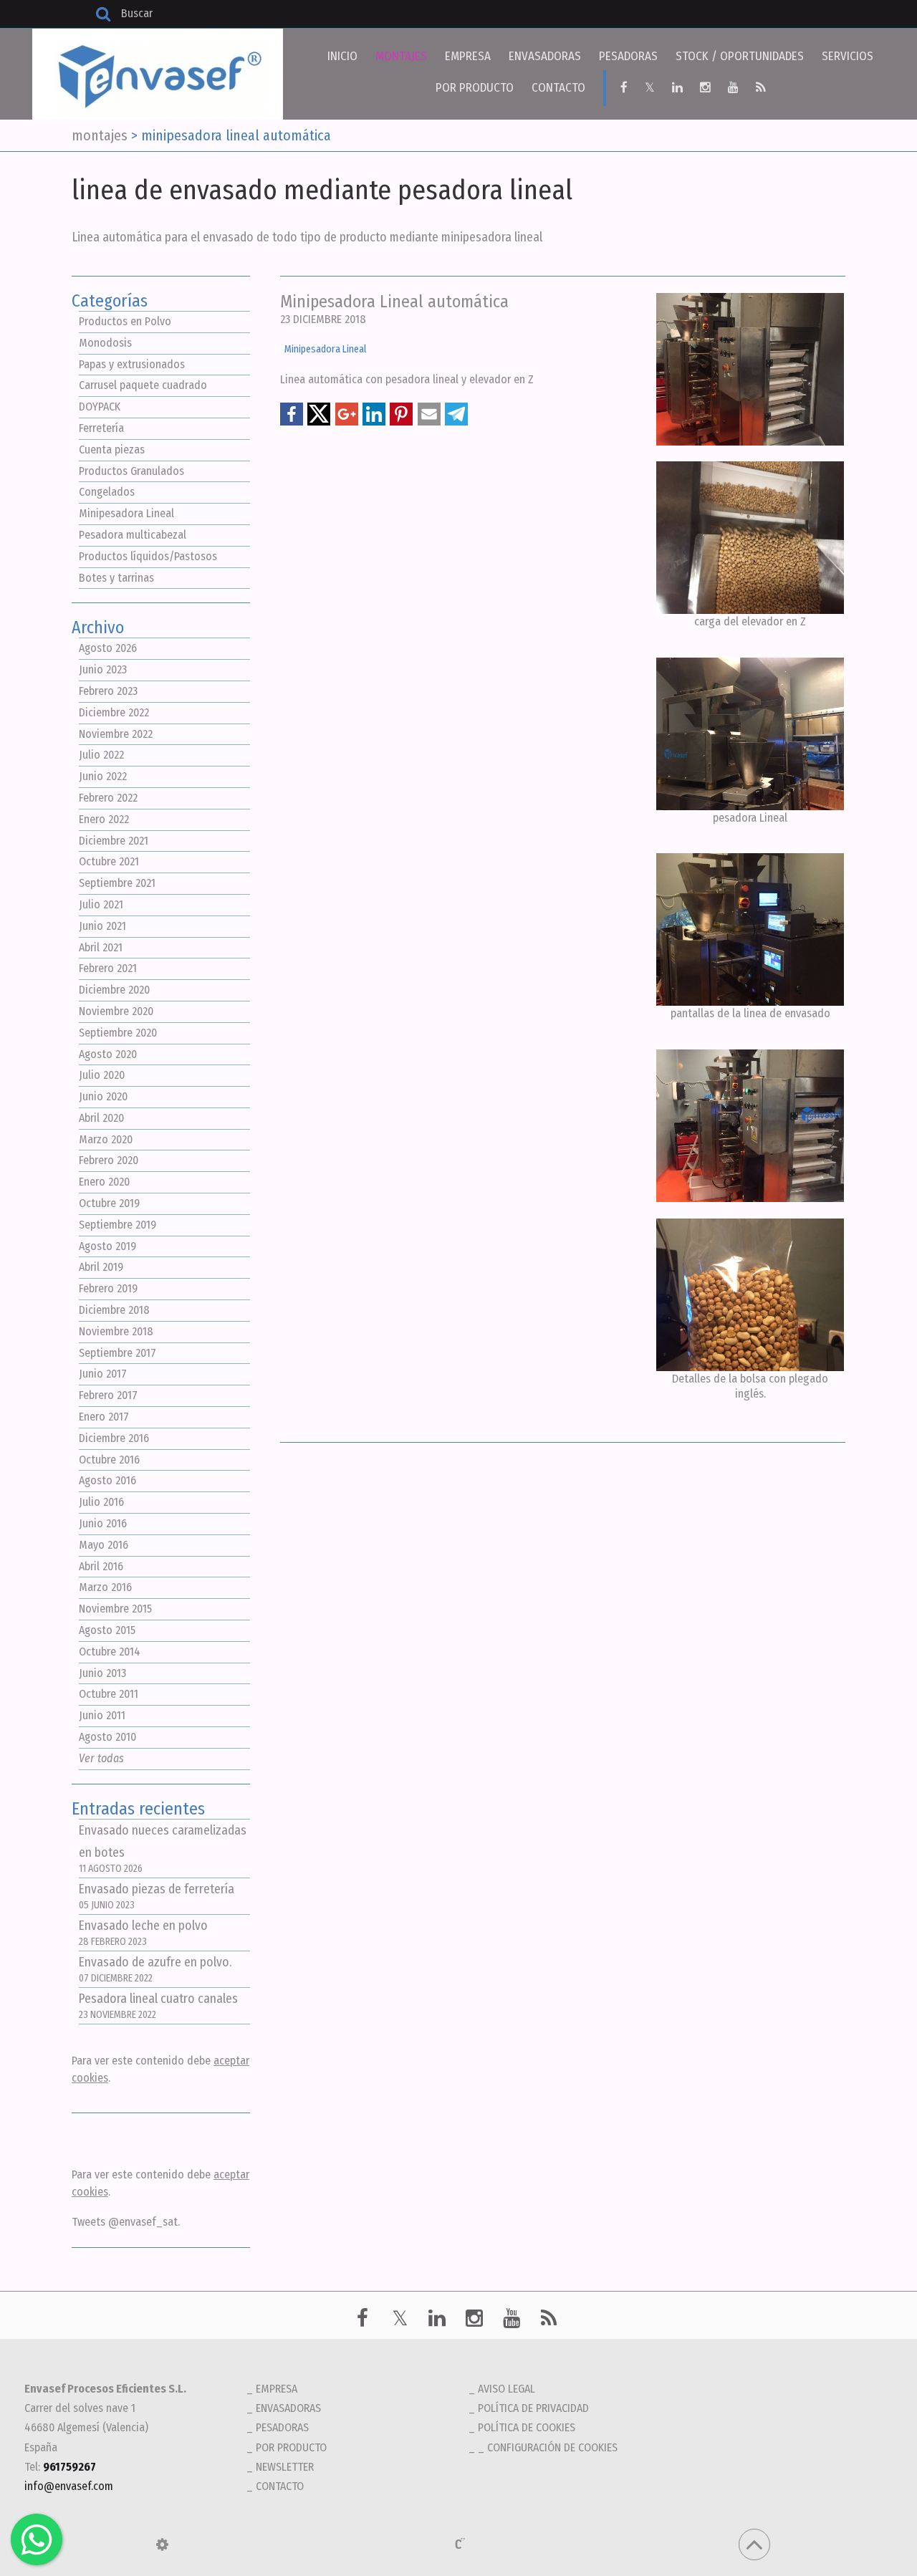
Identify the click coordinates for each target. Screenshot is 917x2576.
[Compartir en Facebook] (292, 414)
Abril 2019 (101, 1267)
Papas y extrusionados (132, 364)
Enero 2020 (104, 1182)
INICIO (342, 56)
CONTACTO (558, 88)
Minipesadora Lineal (126, 513)
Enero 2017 (104, 1417)
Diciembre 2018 (114, 1310)
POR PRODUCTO (475, 88)
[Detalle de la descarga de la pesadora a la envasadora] (750, 734)
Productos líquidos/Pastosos (148, 556)
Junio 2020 (103, 1096)
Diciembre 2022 (114, 712)
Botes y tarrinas (116, 578)
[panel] (162, 2544)
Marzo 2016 (105, 1587)
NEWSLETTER (285, 2467)
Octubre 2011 (109, 1694)
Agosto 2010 (107, 1737)
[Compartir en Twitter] (319, 414)
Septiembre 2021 (117, 883)
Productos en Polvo (125, 321)
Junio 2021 (102, 926)
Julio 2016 (101, 1502)
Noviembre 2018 (116, 1331)
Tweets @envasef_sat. (126, 2222)
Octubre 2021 (109, 861)
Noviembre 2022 (116, 734)
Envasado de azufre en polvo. (155, 1970)
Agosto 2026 (108, 648)
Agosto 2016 (107, 1480)
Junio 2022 (103, 776)
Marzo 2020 (106, 1139)
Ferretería (101, 428)
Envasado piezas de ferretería (157, 1897)
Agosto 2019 (107, 1246)
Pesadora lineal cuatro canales (158, 2006)
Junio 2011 (102, 1715)
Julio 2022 (101, 755)
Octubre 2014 (110, 1652)
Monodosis (105, 343)
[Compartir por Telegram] (456, 414)
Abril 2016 (101, 1566)
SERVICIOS (848, 56)
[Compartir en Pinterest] (401, 414)
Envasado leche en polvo (143, 1933)
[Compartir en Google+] (347, 414)
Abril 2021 (101, 947)
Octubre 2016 (109, 1460)
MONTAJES (401, 56)
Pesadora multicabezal (133, 535)
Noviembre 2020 (116, 1011)
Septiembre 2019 (117, 1225)
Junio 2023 (103, 669)
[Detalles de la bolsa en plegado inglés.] (750, 1295)
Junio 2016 (103, 1523)
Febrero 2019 (108, 1288)
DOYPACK (100, 407)
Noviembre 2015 (115, 1609)
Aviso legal (506, 2389)
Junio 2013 (102, 1673)
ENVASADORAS (545, 56)
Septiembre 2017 (117, 1353)
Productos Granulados (131, 471)
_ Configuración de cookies (548, 2447)
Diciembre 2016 (114, 1438)
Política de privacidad (533, 2408)
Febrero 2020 (109, 1160)
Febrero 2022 (108, 798)
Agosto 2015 (107, 1630)
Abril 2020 (101, 1118)
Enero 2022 (104, 819)
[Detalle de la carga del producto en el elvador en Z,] (750, 538)
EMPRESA (468, 56)
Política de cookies (527, 2427)
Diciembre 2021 (114, 841)
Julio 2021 (101, 904)
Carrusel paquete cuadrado (143, 385)
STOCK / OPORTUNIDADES (740, 56)
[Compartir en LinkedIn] (374, 414)
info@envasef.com (69, 2486)
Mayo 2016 (104, 1545)
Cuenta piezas (112, 450)
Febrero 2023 (108, 691)
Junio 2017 (103, 1374)
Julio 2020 (102, 1075)
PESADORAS (628, 56)
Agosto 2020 (108, 1054)
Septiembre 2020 (118, 1033)
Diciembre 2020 (114, 990)
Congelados (107, 492)
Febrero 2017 (108, 1395)
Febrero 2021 (108, 968)
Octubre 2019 (109, 1203)
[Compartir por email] (429, 414)
